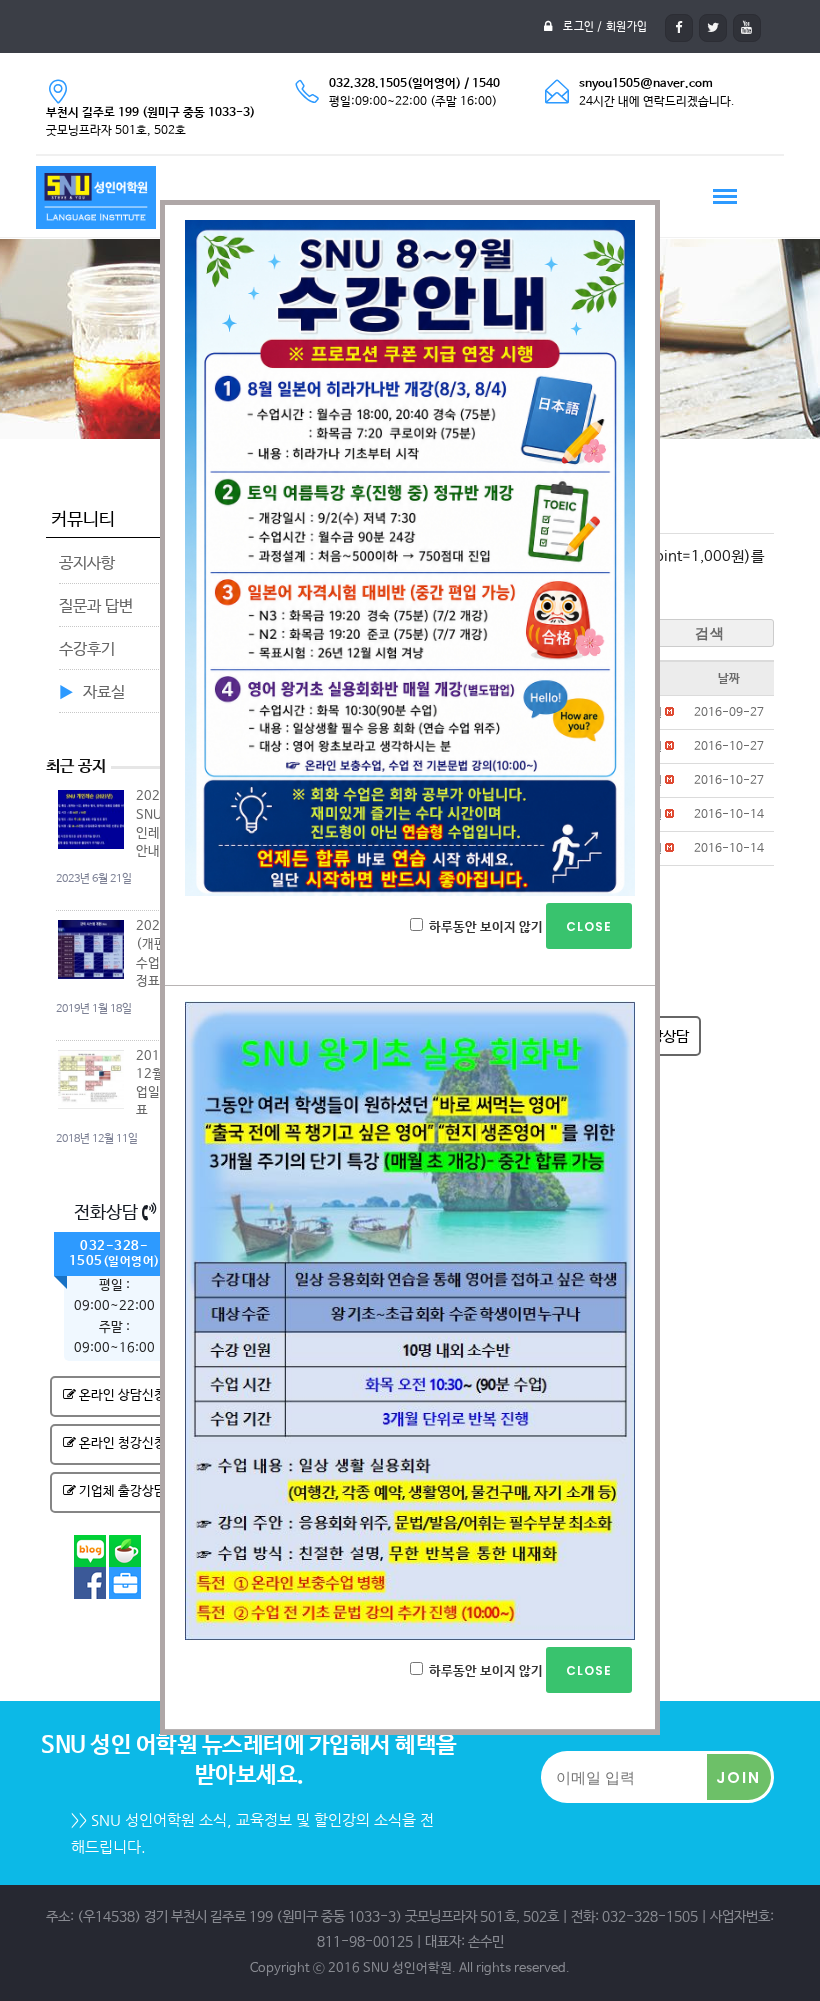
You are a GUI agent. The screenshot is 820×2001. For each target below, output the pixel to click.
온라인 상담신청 (121, 1395)
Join (738, 1777)
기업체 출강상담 (121, 1491)
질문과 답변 (96, 606)
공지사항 (87, 563)
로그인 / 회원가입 (605, 27)
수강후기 (87, 649)
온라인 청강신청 (121, 1443)
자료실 (104, 692)
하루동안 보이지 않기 (486, 927)
